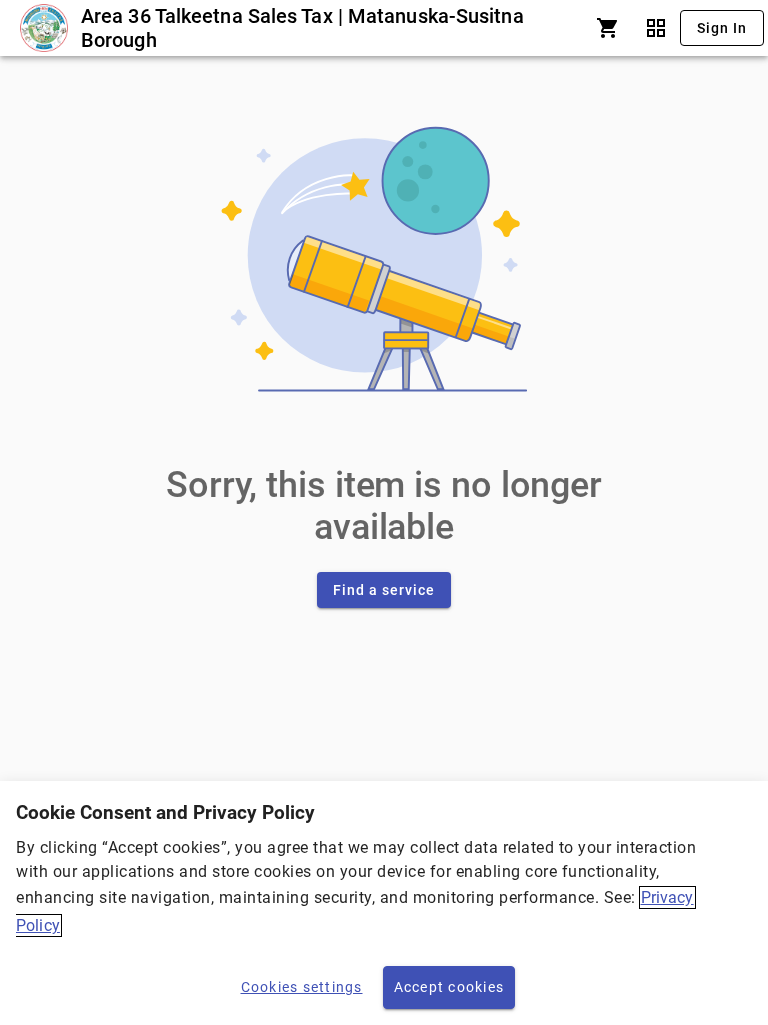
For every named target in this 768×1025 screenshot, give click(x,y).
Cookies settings (302, 987)
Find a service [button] (384, 590)
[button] (608, 28)
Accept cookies (449, 987)
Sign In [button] (722, 28)
